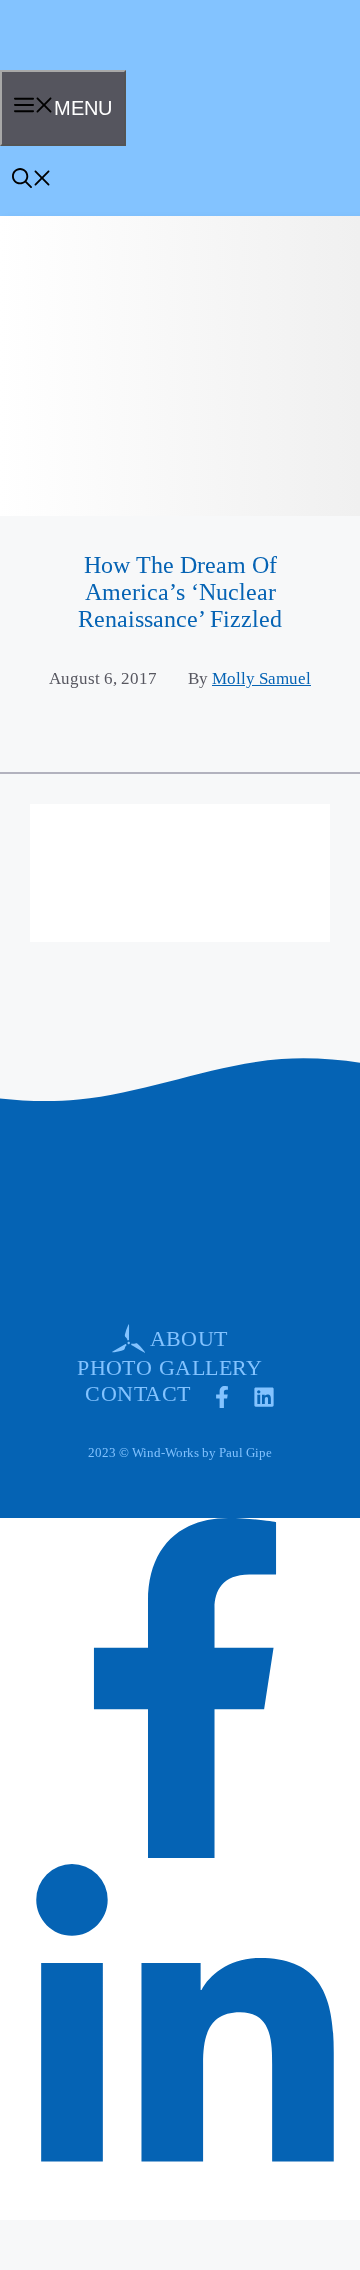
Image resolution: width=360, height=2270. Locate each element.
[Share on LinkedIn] (185, 2196)
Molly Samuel (261, 678)
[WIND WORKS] (64, 63)
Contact (137, 1393)
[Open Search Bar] (32, 181)
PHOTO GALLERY (170, 1367)
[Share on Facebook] (185, 1850)
